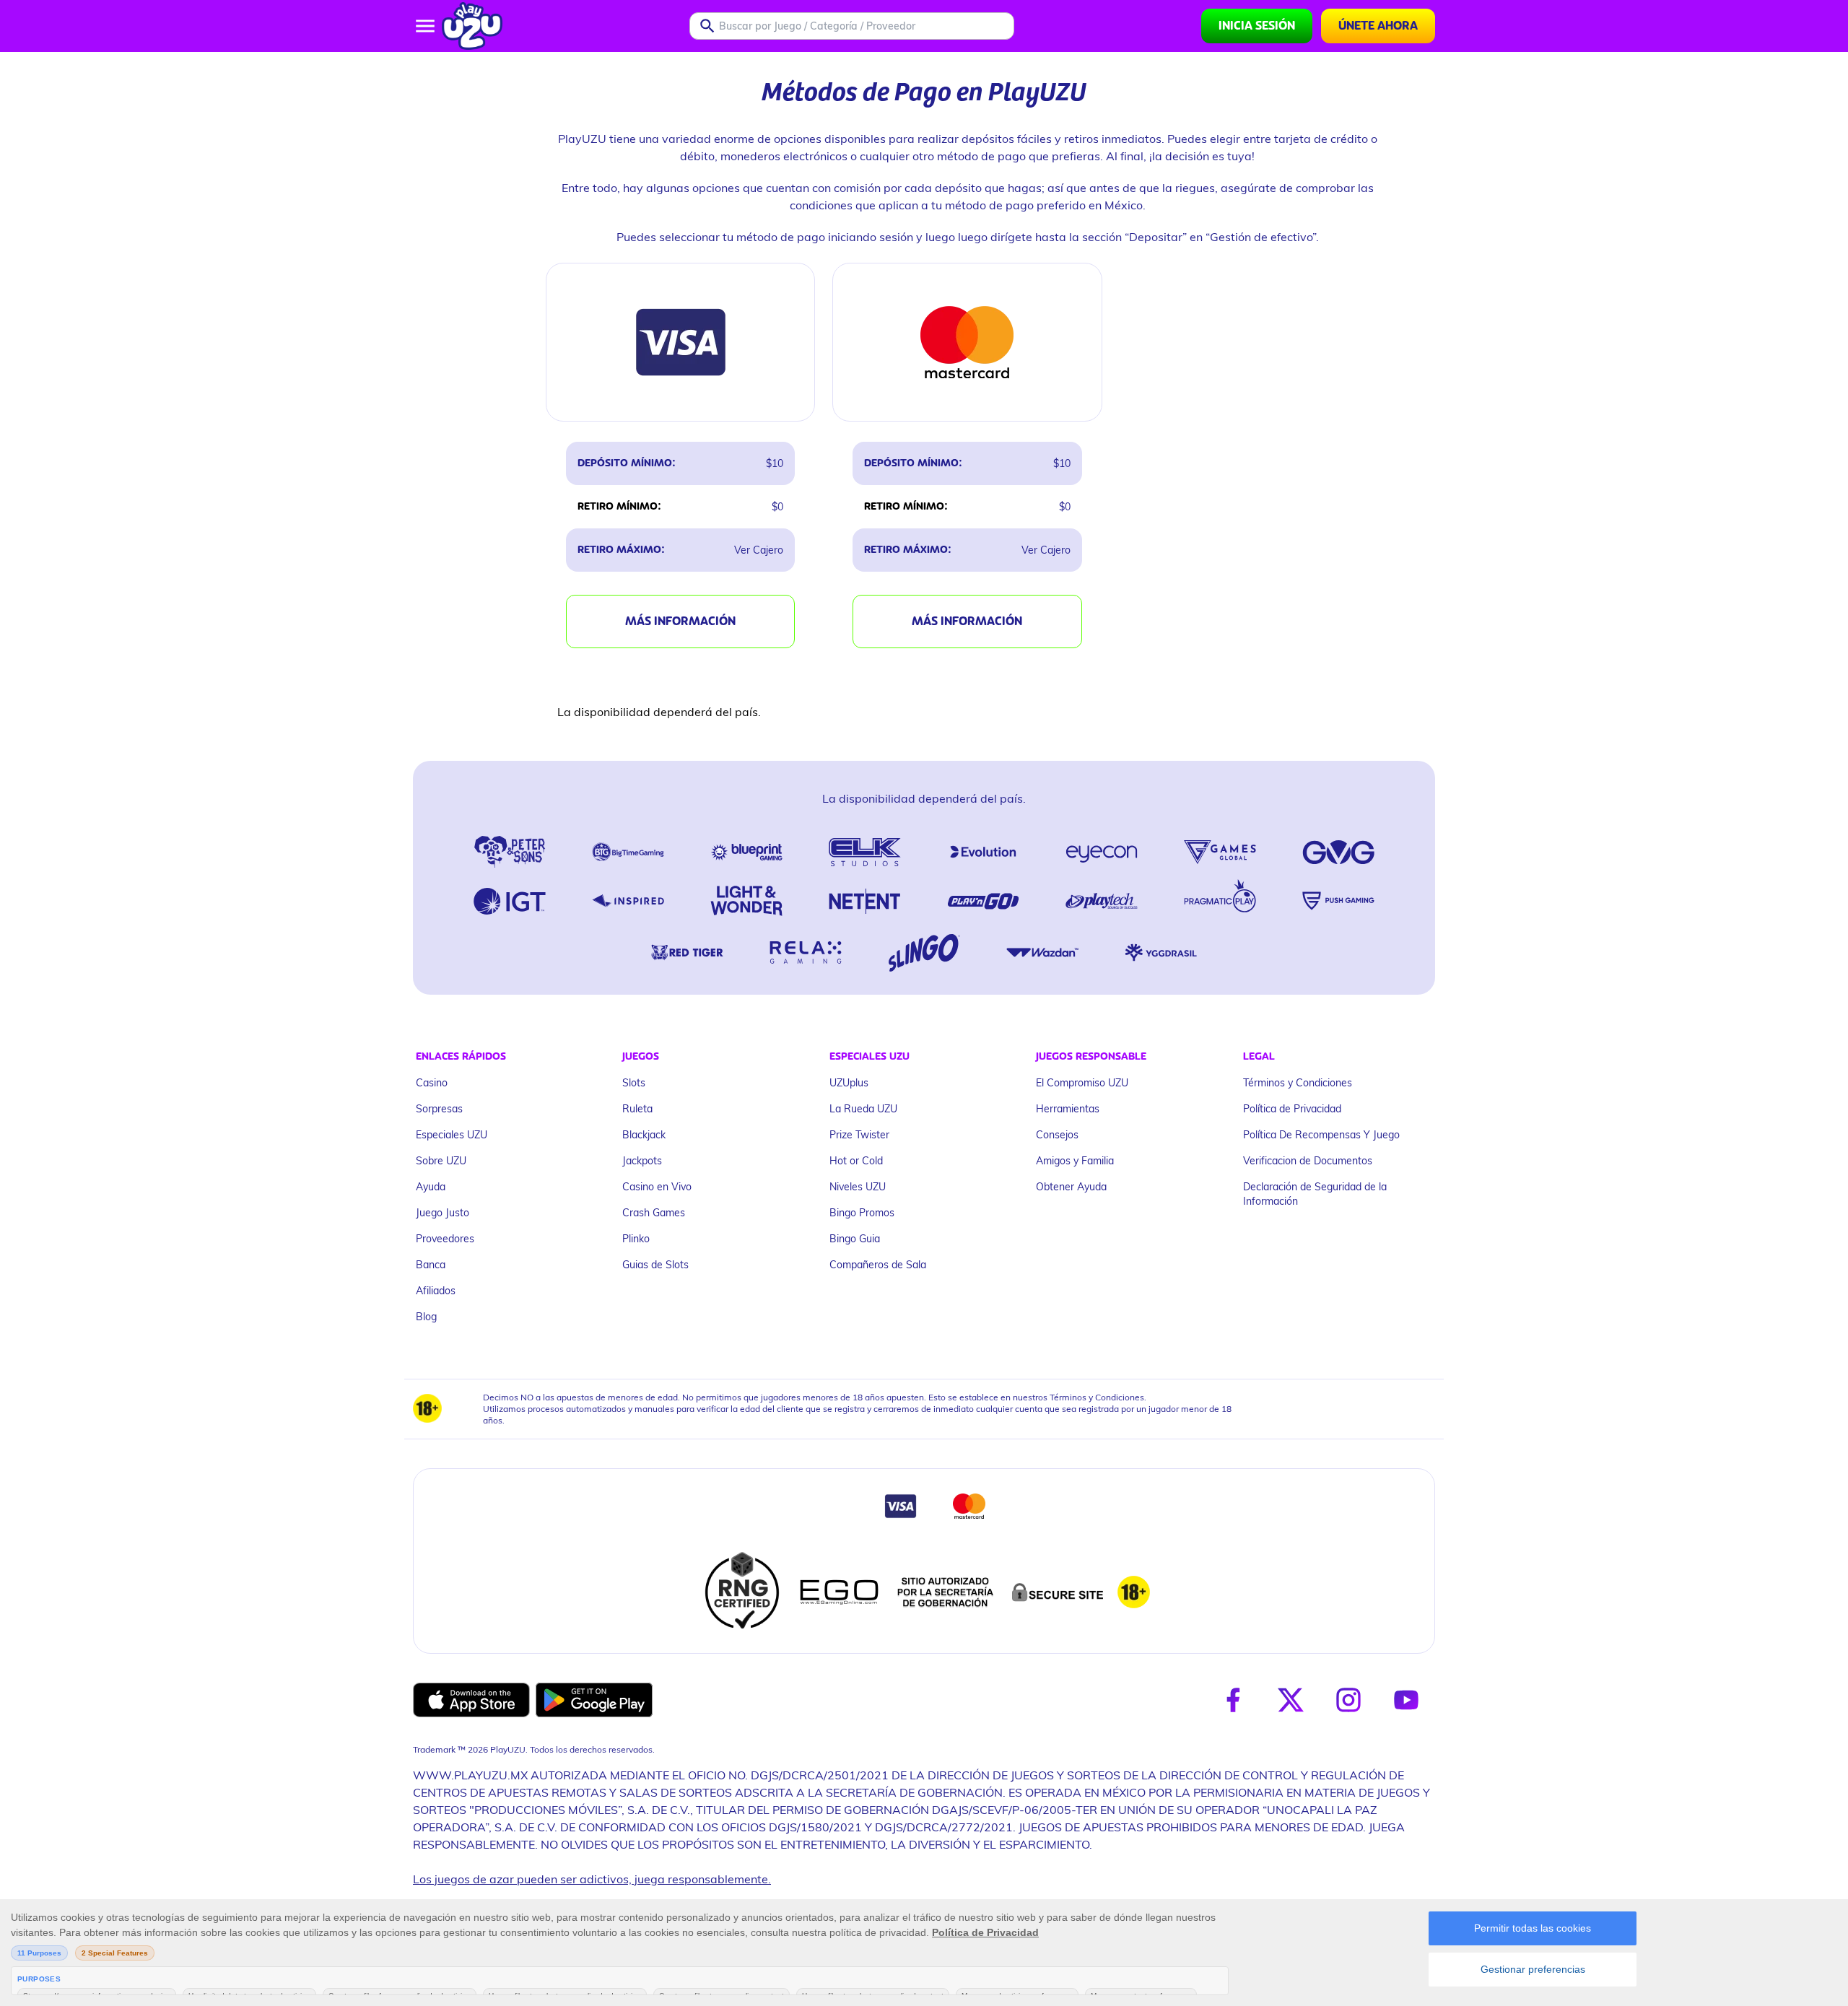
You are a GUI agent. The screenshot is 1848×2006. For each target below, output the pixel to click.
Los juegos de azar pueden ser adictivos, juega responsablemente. (592, 1879)
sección (1102, 236)
